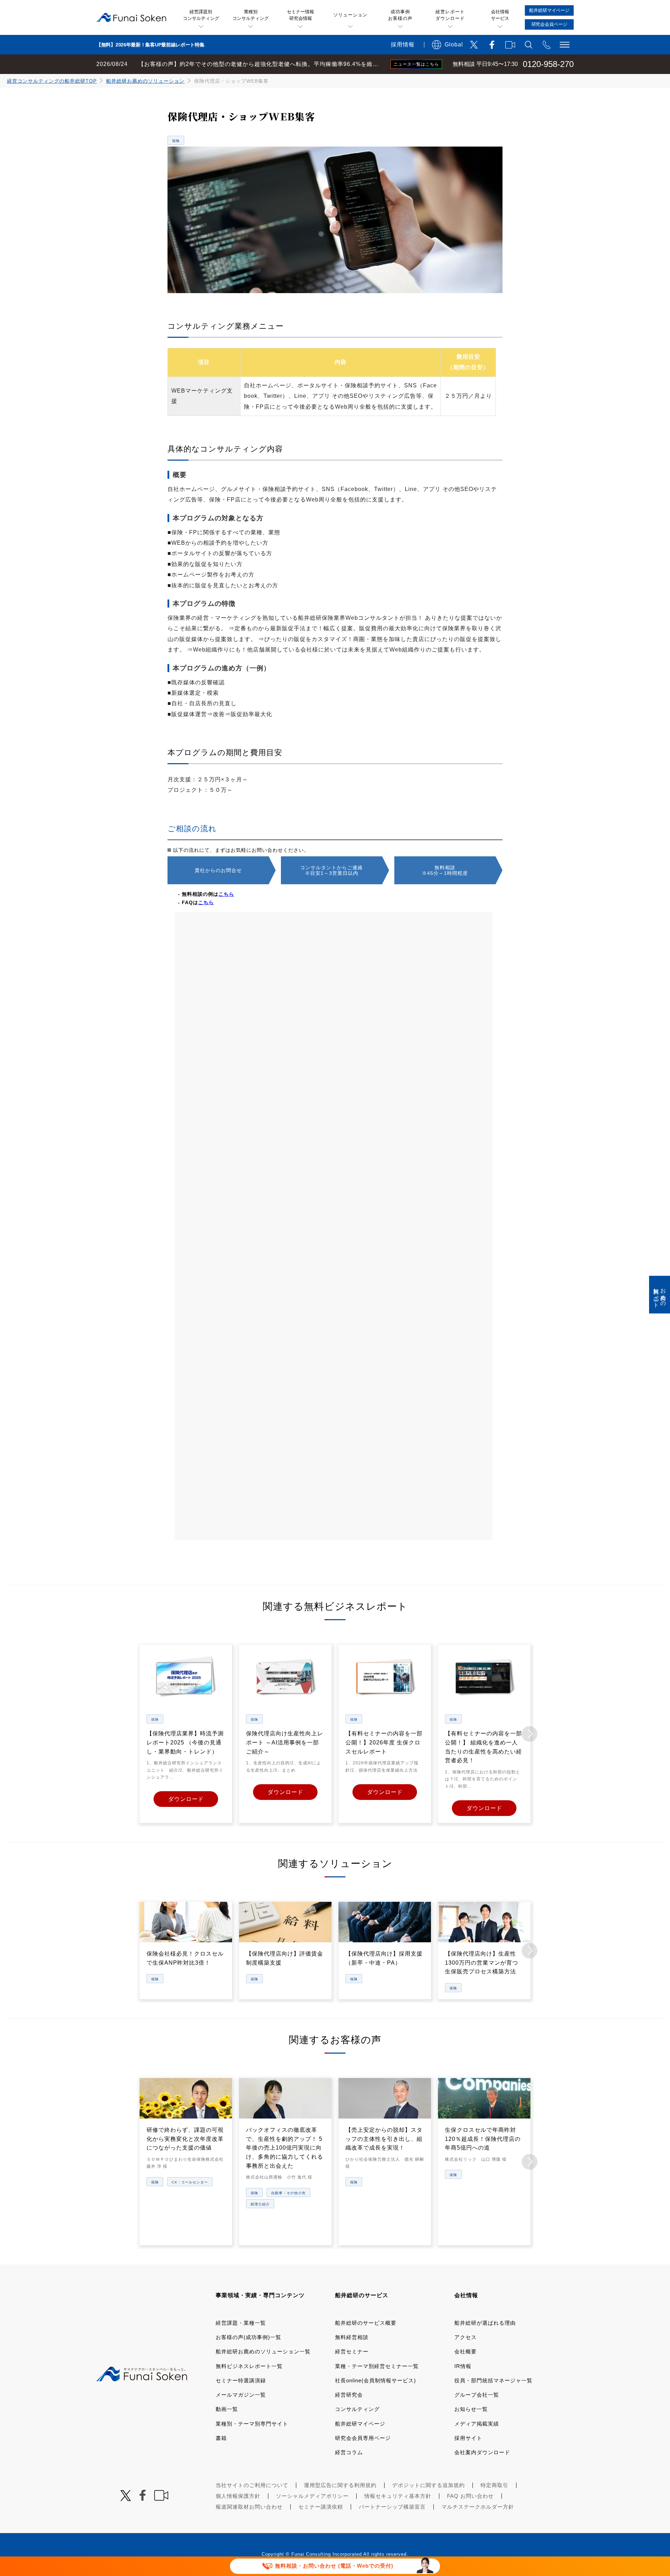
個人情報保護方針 (238, 2496)
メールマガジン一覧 (241, 2395)
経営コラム (349, 2452)
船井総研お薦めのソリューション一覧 (263, 2351)
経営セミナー (352, 2351)
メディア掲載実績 (477, 2424)
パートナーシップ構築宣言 (392, 2507)
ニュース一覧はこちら (416, 64)
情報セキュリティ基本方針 (398, 2496)
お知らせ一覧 (471, 2409)
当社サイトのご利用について (252, 2485)
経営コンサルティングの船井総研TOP (52, 81)
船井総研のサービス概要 (366, 2323)
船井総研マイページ (360, 2424)
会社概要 (466, 2351)
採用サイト (468, 2438)
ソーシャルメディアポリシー (312, 2496)
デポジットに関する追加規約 (429, 2485)
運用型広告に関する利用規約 (340, 2485)
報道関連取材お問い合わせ (249, 2507)
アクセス (466, 2337)
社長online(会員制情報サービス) (375, 2380)
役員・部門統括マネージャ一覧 (493, 2380)
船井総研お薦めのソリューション (145, 81)
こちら (226, 894)
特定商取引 (494, 2485)
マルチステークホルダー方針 (478, 2507)
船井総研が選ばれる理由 (485, 2323)
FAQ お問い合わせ (470, 2496)
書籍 (221, 2438)
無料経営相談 (352, 2337)
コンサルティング (357, 2409)
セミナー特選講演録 (241, 2380)
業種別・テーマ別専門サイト (252, 2424)
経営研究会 (349, 2395)
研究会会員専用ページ (363, 2438)
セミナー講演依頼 (321, 2507)
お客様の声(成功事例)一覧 (248, 2337)
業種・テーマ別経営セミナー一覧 (377, 2366)
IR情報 (463, 2366)
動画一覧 (227, 2409)
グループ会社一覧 (477, 2395)
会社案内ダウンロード (482, 2452)
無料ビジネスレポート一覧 (249, 2366)
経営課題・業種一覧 (241, 2323)
